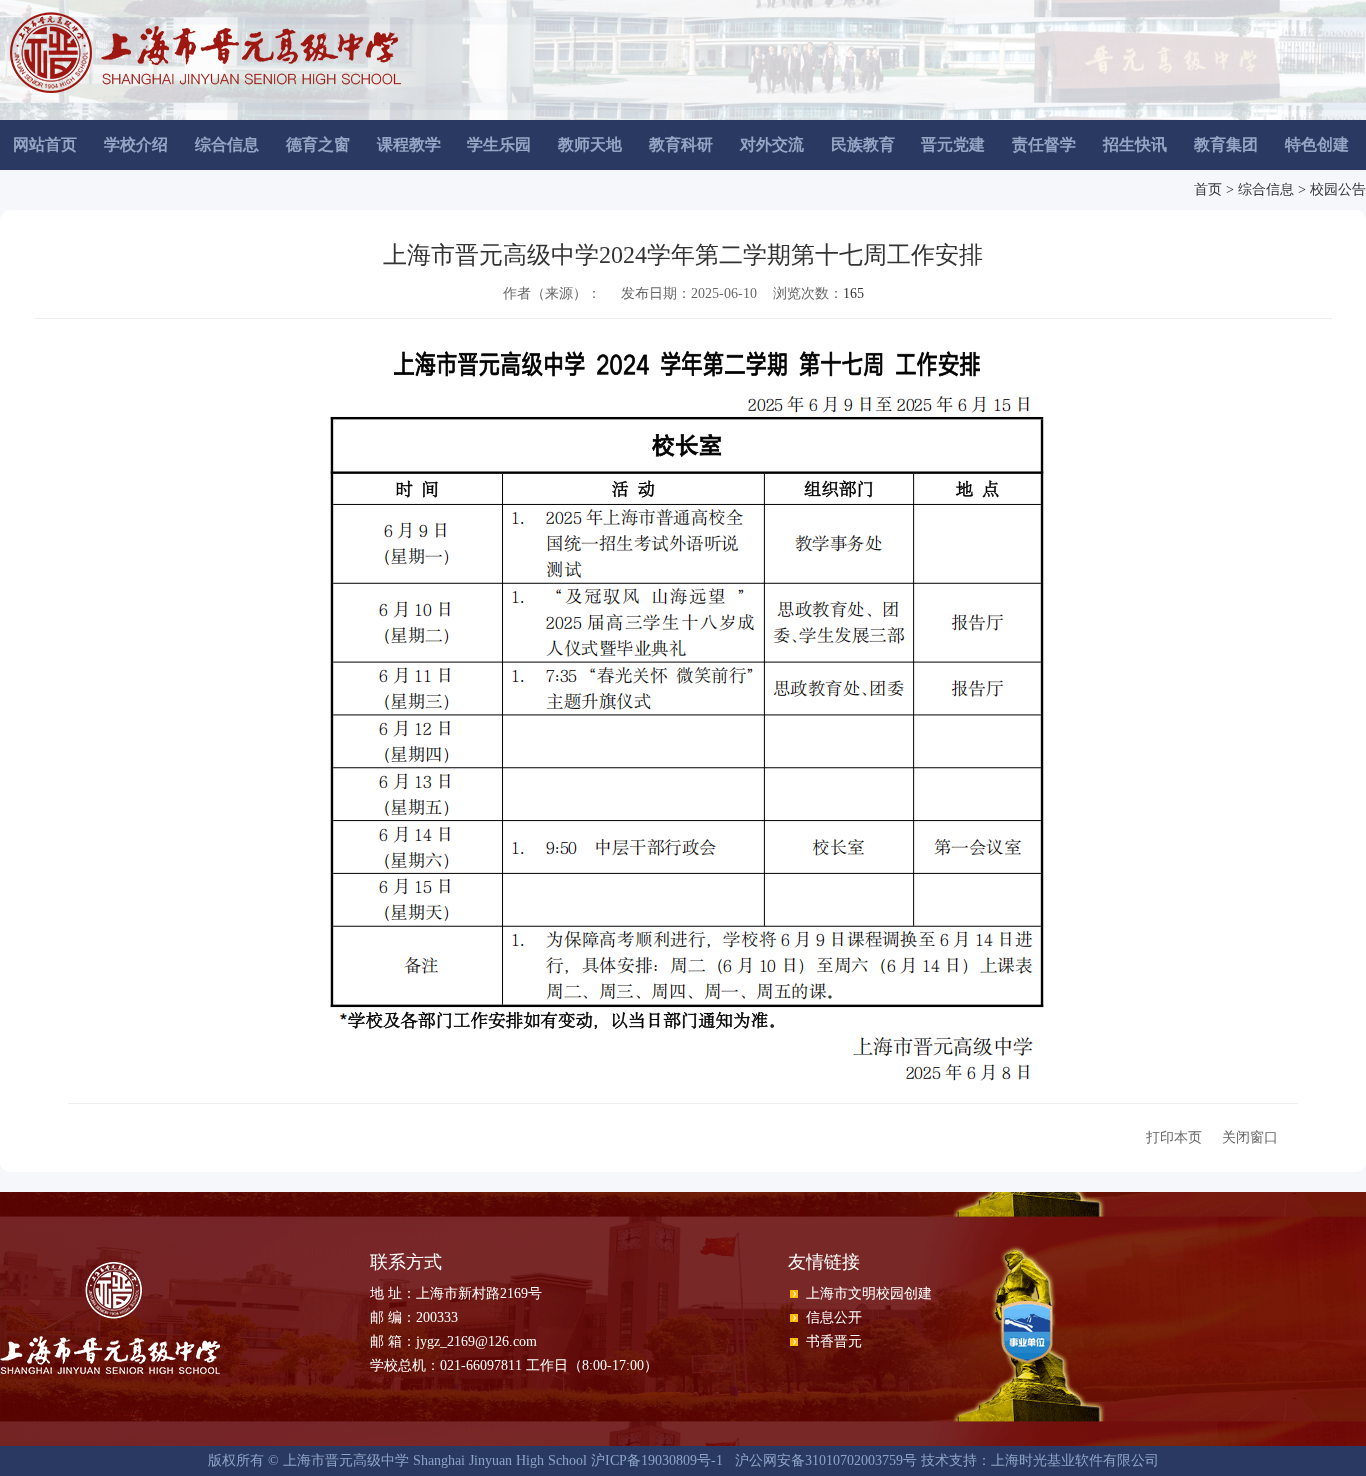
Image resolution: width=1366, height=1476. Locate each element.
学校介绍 (136, 144)
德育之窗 (318, 144)
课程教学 (409, 144)
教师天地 (590, 144)
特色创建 (1317, 144)
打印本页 (1174, 1137)
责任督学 (1044, 144)
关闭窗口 (1250, 1137)
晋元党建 (953, 144)
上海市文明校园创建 (869, 1293)
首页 (1208, 189)
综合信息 (227, 144)
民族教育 (863, 144)
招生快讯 (1135, 144)
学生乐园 (499, 144)
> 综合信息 (1260, 189)
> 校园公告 (1332, 189)
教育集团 (1226, 144)
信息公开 (834, 1317)
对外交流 (772, 144)
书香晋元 (834, 1341)
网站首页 (45, 144)
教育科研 (681, 144)
